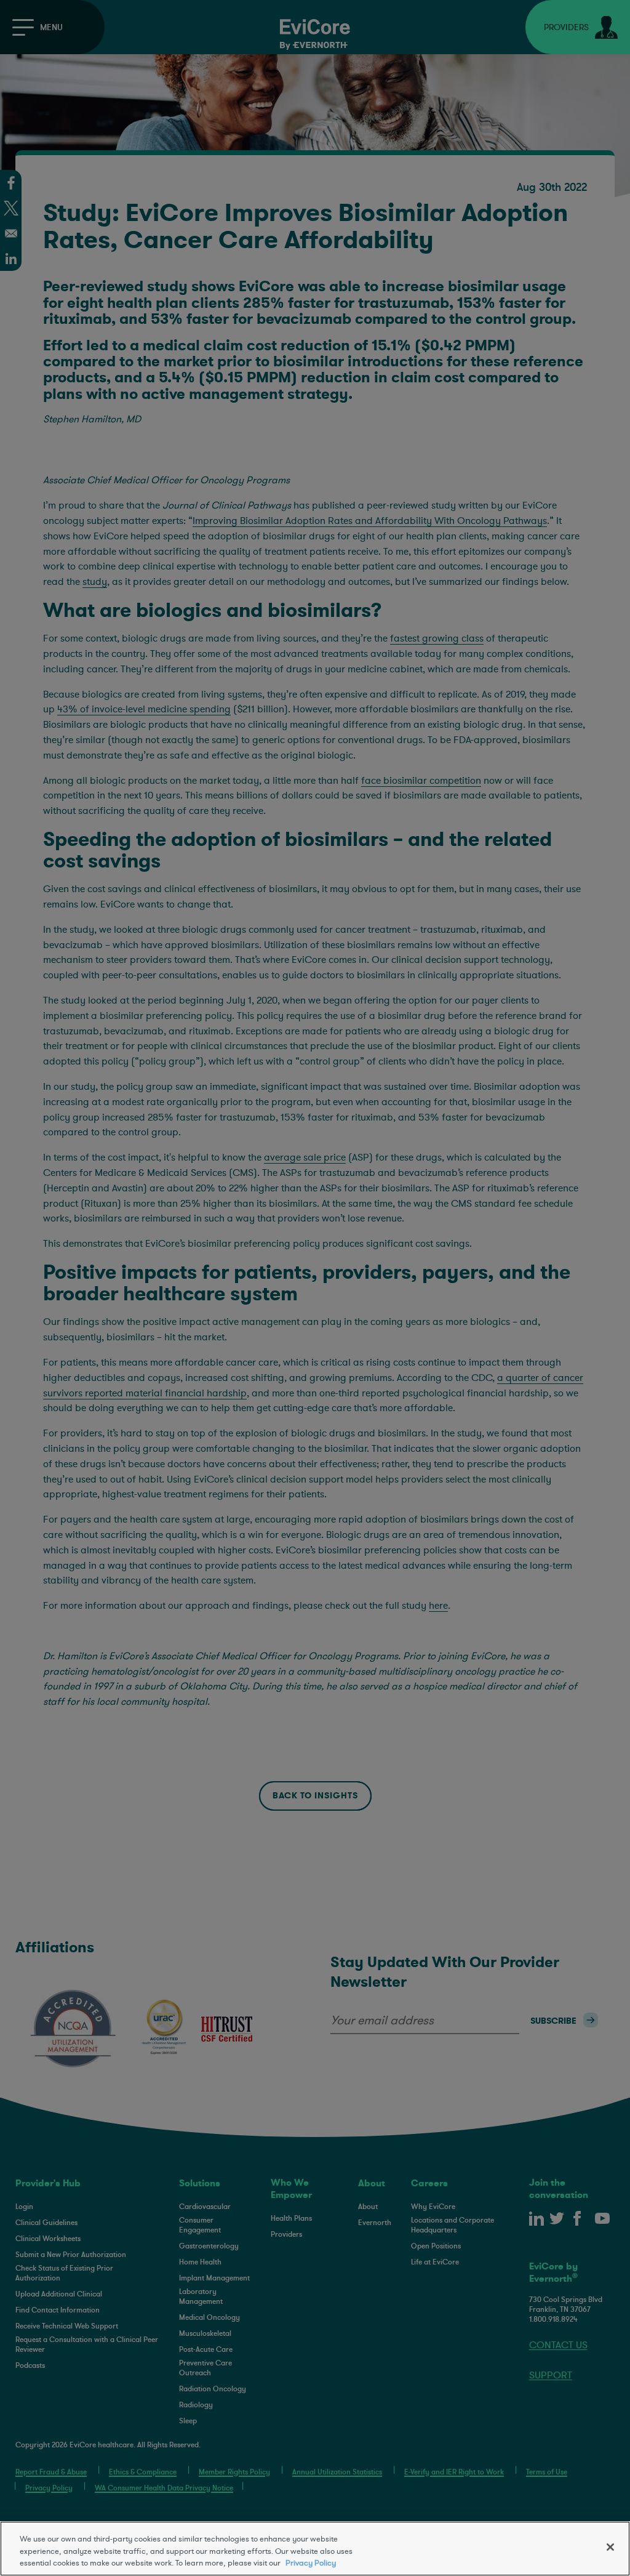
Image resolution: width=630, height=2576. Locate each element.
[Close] (610, 2547)
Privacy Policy (311, 2563)
